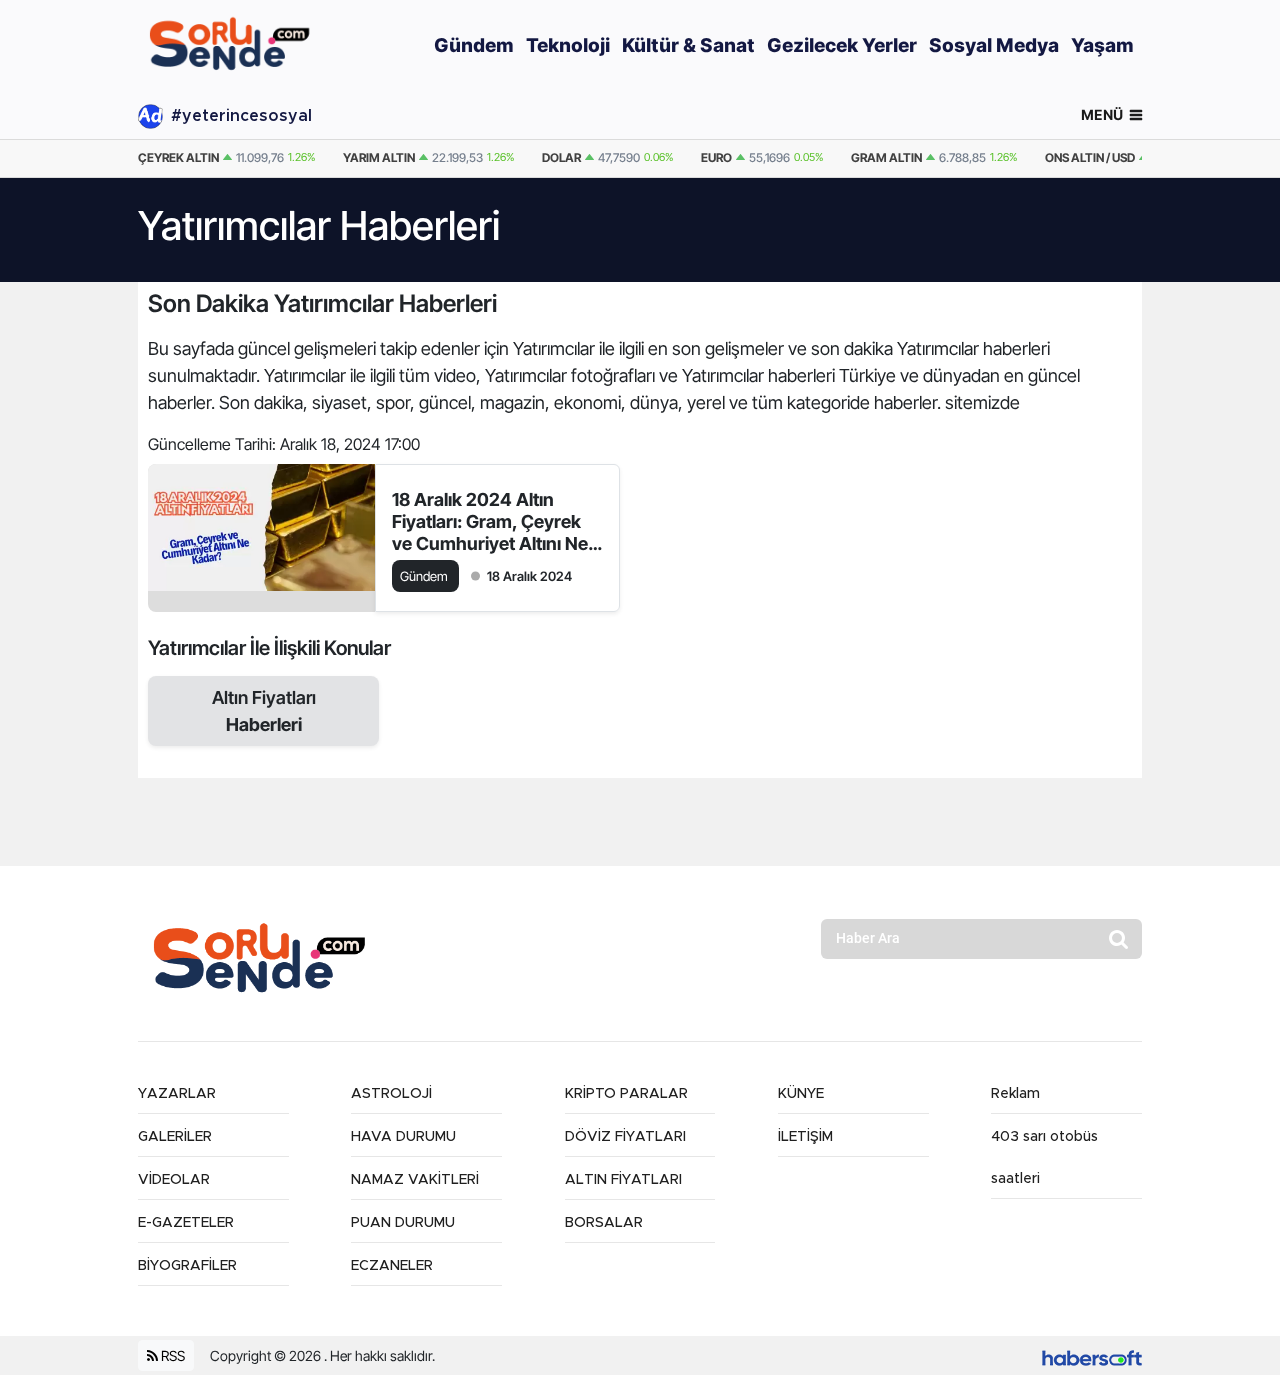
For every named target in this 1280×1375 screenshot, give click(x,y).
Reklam (1015, 1094)
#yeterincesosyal (241, 116)
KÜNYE (801, 1094)
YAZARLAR (177, 1094)
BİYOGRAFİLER (187, 1266)
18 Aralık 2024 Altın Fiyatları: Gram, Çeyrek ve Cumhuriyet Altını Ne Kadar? (490, 522)
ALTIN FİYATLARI (623, 1180)
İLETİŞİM (805, 1137)
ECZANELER (392, 1266)
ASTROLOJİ (391, 1094)
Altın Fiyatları (264, 711)
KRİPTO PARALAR (626, 1094)
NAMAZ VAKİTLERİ (415, 1180)
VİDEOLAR (174, 1180)
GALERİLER (175, 1137)
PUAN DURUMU (403, 1223)
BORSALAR (604, 1223)
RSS (171, 1355)
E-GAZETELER (186, 1223)
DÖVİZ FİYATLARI (625, 1137)
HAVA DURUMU (403, 1137)
